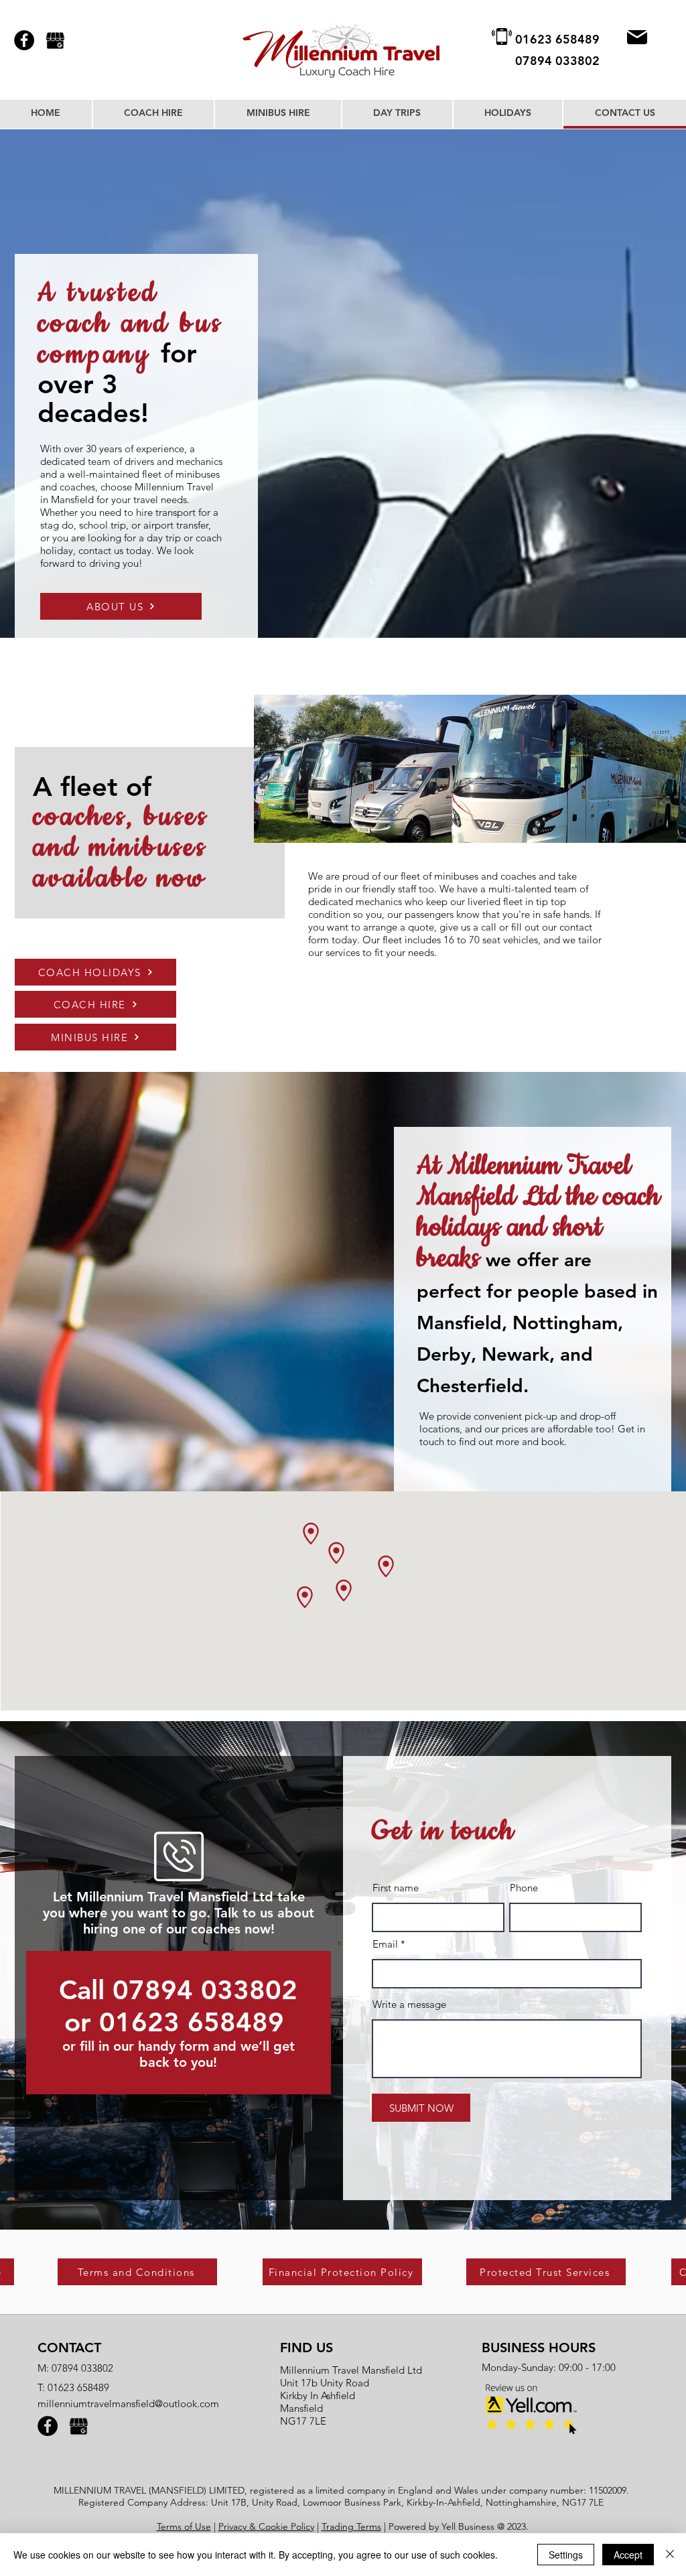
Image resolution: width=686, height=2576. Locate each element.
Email (385, 1944)
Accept (628, 2555)
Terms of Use (184, 2526)
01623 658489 (78, 2387)
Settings (566, 2555)
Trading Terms (351, 2526)
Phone (524, 1888)
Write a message (409, 2004)
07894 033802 (82, 2368)
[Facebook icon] (24, 40)
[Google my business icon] (55, 40)
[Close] (670, 2555)
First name (396, 1888)
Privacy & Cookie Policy (266, 2526)
